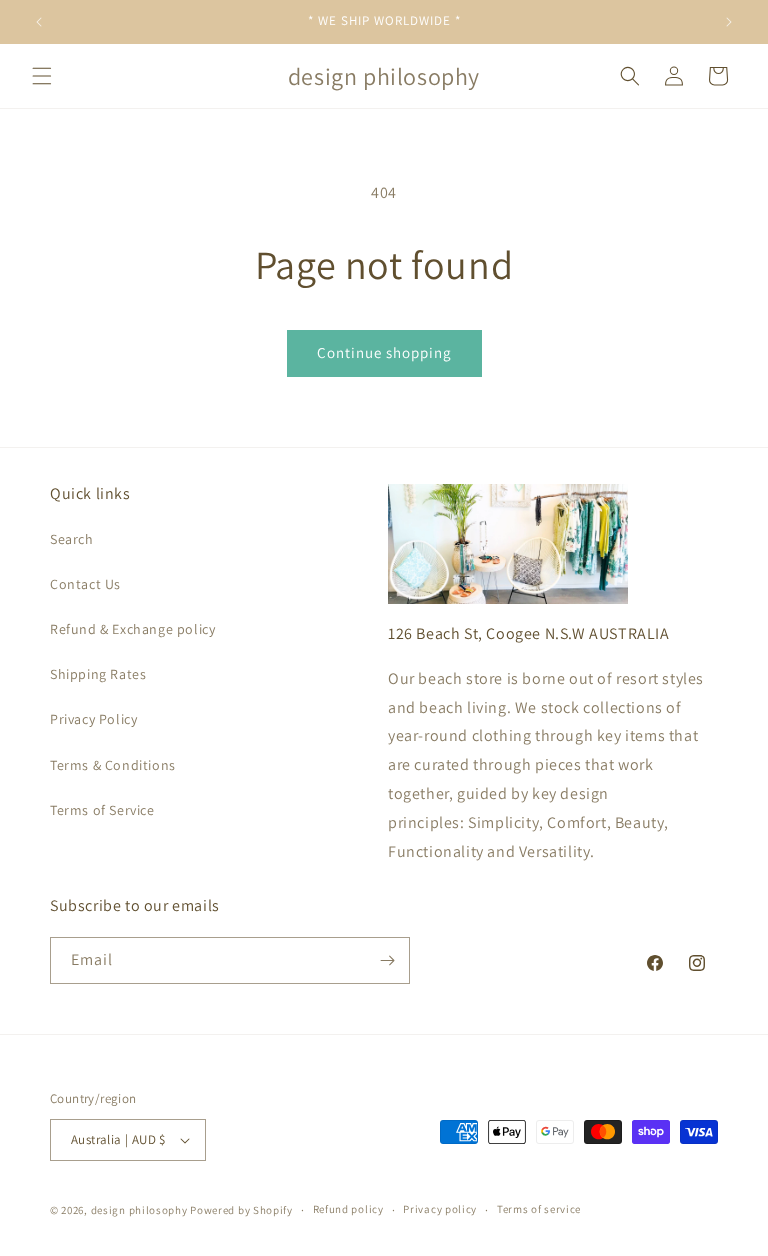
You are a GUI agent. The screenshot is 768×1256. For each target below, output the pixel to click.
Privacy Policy (93, 719)
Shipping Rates (98, 674)
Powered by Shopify (241, 1210)
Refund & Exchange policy (132, 629)
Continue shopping (384, 352)
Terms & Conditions (113, 765)
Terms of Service (102, 810)
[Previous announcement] (39, 22)
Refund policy (348, 1209)
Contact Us (85, 584)
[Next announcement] (729, 22)
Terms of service (539, 1209)
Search (72, 539)
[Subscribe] (387, 960)
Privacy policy (440, 1209)
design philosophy (139, 1210)
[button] (42, 76)
